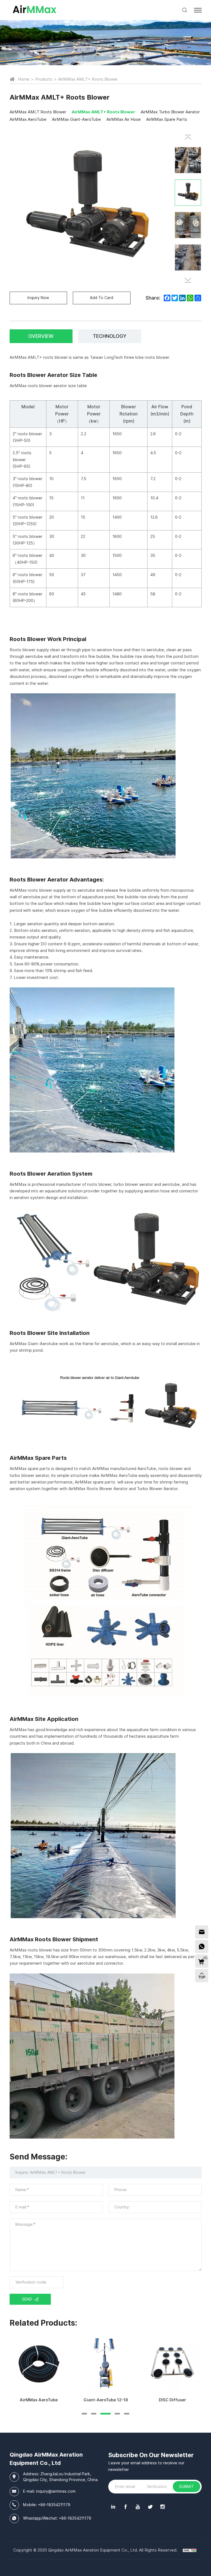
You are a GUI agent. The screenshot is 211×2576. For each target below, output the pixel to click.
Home (24, 79)
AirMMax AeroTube (39, 2400)
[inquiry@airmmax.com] (202, 1932)
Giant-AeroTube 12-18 (106, 2400)
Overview (41, 336)
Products (44, 79)
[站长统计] (190, 2550)
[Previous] (188, 137)
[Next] (188, 280)
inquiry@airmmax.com (56, 2491)
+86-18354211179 (54, 2505)
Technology (110, 336)
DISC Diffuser (172, 2400)
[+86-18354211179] (202, 1947)
